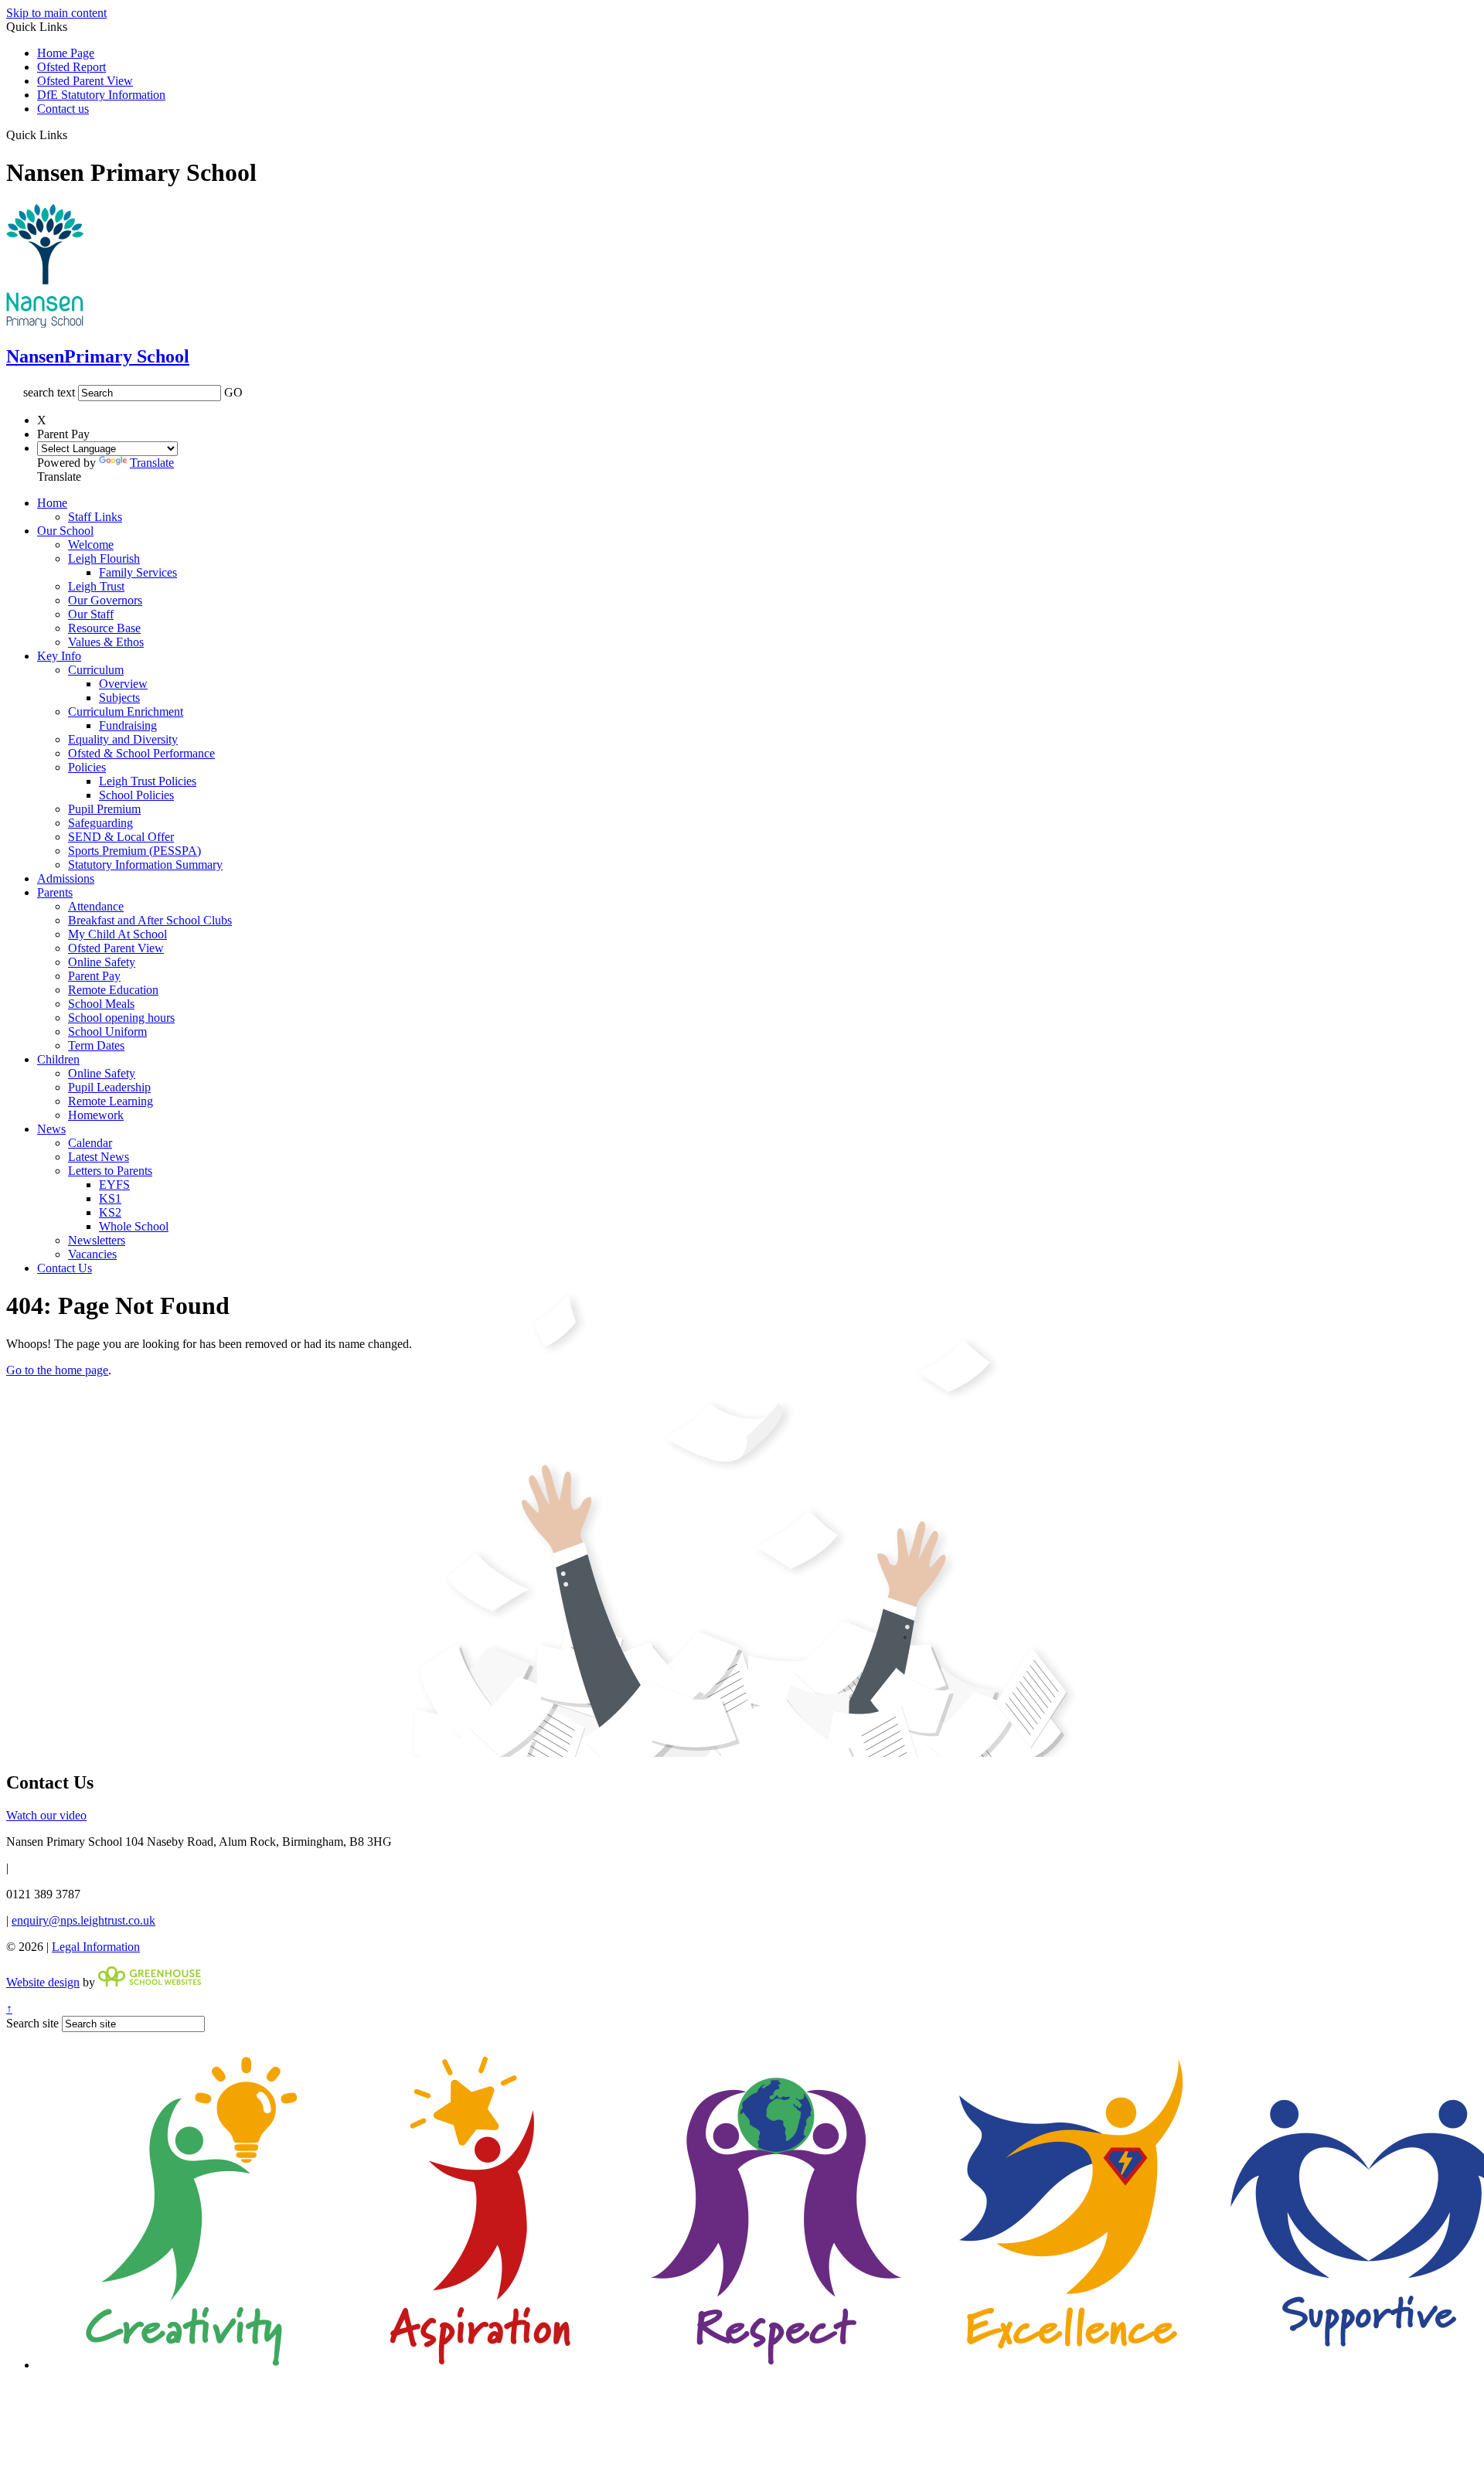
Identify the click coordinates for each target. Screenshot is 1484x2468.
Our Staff (91, 614)
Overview (123, 684)
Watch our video (46, 1815)
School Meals (101, 1004)
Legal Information (96, 1947)
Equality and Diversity (123, 739)
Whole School (134, 1226)
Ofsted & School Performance (141, 753)
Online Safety (102, 962)
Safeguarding (100, 823)
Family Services (138, 572)
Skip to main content (56, 13)
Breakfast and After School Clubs (150, 920)
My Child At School (117, 934)
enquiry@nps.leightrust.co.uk (83, 1920)
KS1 (110, 1198)
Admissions (66, 878)
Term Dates (96, 1045)
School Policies (136, 795)
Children (58, 1059)
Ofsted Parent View (85, 81)
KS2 (110, 1212)
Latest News (99, 1157)
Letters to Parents (110, 1171)
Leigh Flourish (104, 558)
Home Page (66, 53)
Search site (32, 2023)
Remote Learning (111, 1101)
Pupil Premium (104, 809)
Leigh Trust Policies (148, 781)
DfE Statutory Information (101, 95)
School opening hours (121, 1018)
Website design (43, 1982)
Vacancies (92, 1254)
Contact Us (65, 1268)
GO (233, 392)
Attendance (96, 906)
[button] (73, 134)
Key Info (59, 656)
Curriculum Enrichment (126, 711)
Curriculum (96, 670)
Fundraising (128, 725)
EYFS (114, 1185)
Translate (152, 463)
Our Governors (105, 600)
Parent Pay (94, 976)
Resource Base (104, 628)
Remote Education (113, 990)
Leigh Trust (96, 586)
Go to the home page (57, 1370)
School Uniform (107, 1031)
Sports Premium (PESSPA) (134, 851)
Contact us (63, 109)
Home (52, 503)
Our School (65, 531)
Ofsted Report (71, 67)
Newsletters (97, 1240)
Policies (87, 767)
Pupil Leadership (109, 1087)
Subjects (119, 698)
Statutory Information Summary (145, 865)
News (51, 1129)
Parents (55, 892)
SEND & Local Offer (121, 837)
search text (49, 392)
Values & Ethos (106, 642)
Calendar (90, 1143)
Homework (96, 1115)
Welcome (91, 545)
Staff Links (95, 517)
